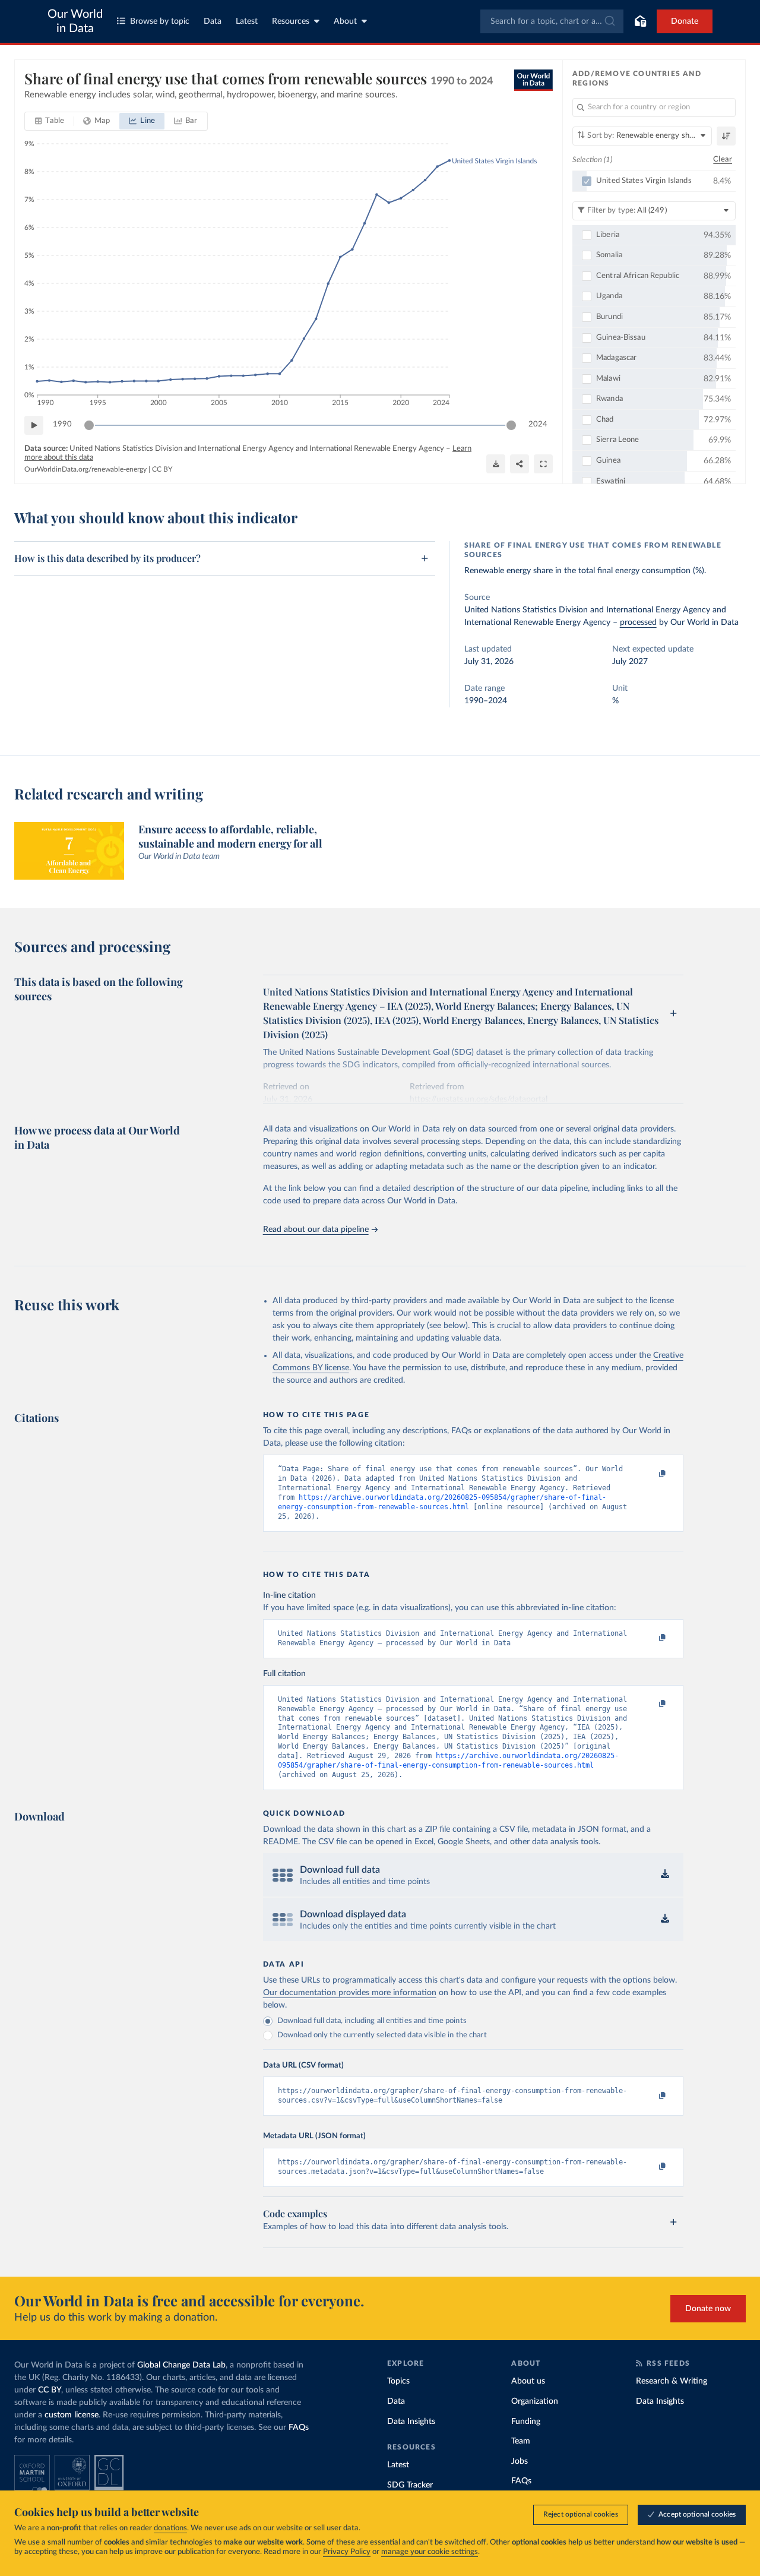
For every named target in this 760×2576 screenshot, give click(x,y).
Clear (723, 159)
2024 (538, 424)
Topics (398, 2381)
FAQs (299, 2428)
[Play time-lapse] (34, 425)
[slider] (89, 425)
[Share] (520, 464)
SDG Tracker (410, 2485)
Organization (535, 2401)
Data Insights (411, 2422)
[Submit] (609, 21)
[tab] (50, 121)
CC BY (162, 469)
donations (170, 2528)
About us (528, 2381)
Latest (247, 21)
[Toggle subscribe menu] (640, 21)
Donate (685, 21)
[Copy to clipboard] (650, 1474)
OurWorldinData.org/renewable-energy (85, 469)
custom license (72, 2415)
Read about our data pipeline (316, 1229)
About (345, 21)
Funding (526, 2422)
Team (521, 2441)
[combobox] (552, 21)
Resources (291, 21)
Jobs (520, 2461)
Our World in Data (75, 21)
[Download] (496, 464)
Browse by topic (160, 21)
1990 (62, 424)
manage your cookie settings (430, 2552)
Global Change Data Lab (181, 2365)
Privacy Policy (347, 2552)
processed (638, 622)
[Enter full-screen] (543, 464)
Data (213, 21)
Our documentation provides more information (350, 1993)
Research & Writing (672, 2381)
